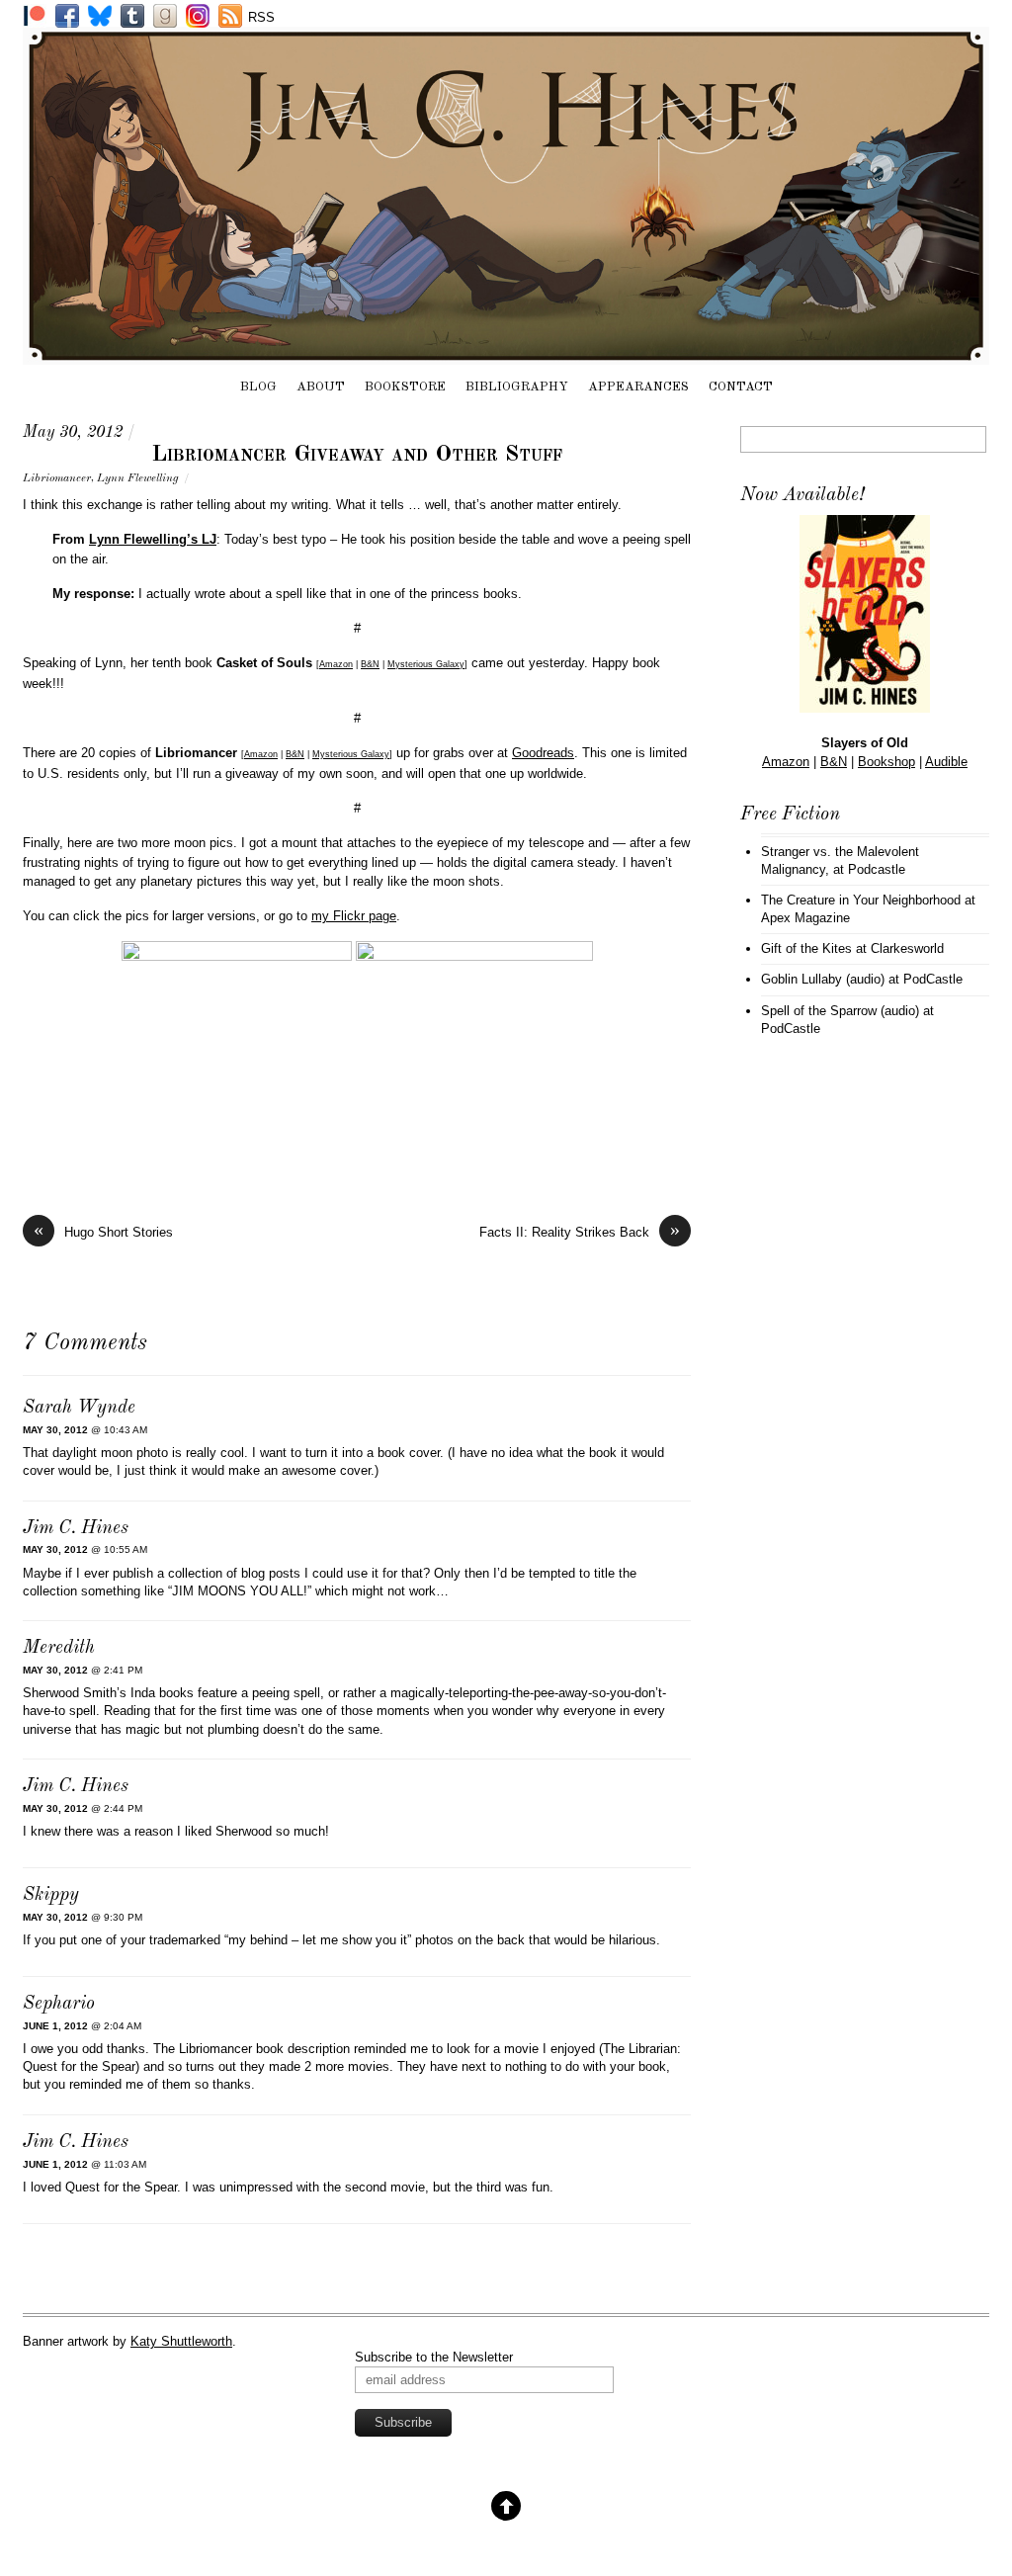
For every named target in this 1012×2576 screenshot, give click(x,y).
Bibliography (517, 387)
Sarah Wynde (79, 1408)
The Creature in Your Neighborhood (861, 900)
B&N (370, 664)
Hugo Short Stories (103, 1231)
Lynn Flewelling (138, 478)
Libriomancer (57, 478)
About (321, 387)
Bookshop (886, 762)
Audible (946, 762)
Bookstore (405, 387)
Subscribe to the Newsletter (434, 2357)
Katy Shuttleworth (181, 2341)
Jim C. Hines (76, 1529)
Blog (258, 387)
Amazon (336, 664)
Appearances (638, 387)
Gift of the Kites (806, 948)
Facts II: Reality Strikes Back (580, 1231)
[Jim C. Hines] (506, 355)
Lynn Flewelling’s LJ (153, 539)
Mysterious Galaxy (426, 664)
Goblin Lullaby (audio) (823, 979)
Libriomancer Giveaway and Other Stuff (357, 455)
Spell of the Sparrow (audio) (840, 1011)
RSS (261, 17)
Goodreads (543, 753)
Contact (741, 387)
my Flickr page (354, 916)
